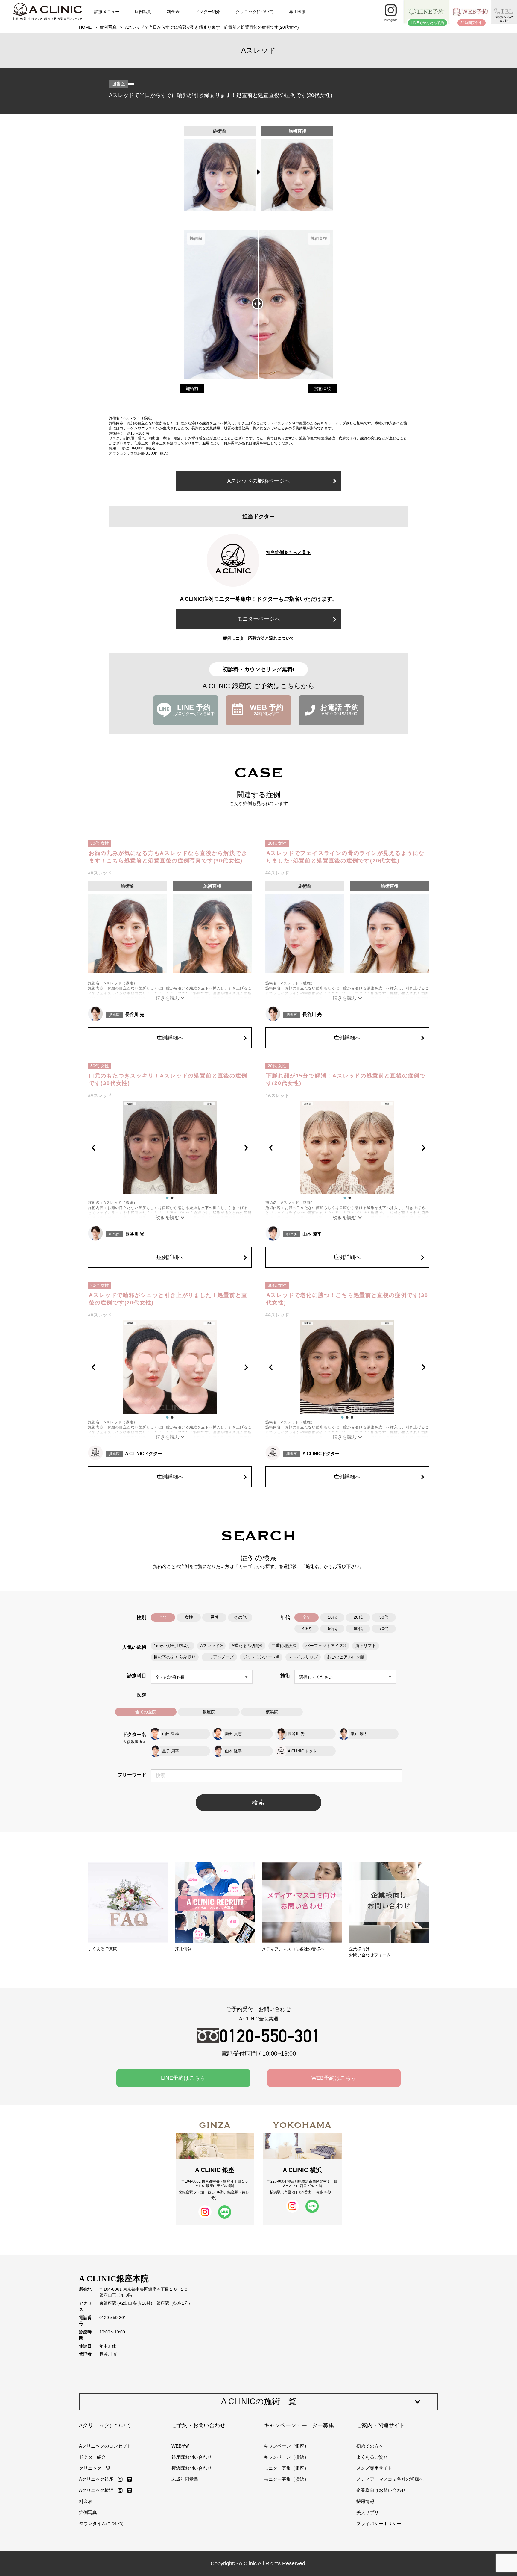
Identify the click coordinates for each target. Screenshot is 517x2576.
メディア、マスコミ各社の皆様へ (390, 2479)
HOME (85, 27)
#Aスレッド (100, 873)
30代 (384, 1617)
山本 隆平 (312, 1234)
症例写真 (143, 12)
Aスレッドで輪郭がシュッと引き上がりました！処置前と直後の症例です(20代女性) (168, 1299)
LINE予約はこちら (183, 2078)
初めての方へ (370, 2446)
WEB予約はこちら (334, 2078)
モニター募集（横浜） (286, 2479)
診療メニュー (107, 12)
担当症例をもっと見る (288, 552)
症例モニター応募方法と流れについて (258, 638)
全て (163, 1617)
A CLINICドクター (144, 1453)
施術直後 (323, 389)
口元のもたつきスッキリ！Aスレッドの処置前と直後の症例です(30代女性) (168, 1079)
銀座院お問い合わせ (192, 2457)
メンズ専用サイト (374, 2468)
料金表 (173, 12)
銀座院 (209, 1712)
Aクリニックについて (105, 2425)
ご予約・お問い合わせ (198, 2425)
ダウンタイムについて (101, 2523)
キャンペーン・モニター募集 (299, 2425)
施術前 (192, 389)
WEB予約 (181, 2446)
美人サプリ (368, 2512)
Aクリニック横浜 (96, 2490)
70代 (384, 1629)
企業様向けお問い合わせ (381, 2490)
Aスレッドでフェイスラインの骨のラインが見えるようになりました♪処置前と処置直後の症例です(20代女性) (346, 857)
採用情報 (365, 2501)
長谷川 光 (135, 1014)
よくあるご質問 (372, 2457)
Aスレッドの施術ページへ (258, 481)
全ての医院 (146, 1712)
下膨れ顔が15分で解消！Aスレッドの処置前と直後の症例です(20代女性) (346, 1079)
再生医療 (297, 12)
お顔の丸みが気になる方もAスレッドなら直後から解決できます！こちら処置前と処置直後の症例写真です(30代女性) (168, 857)
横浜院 (272, 1712)
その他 (240, 1617)
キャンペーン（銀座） (286, 2446)
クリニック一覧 (95, 2468)
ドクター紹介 (208, 12)
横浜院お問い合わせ (192, 2468)
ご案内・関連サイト (381, 2425)
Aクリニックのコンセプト (105, 2446)
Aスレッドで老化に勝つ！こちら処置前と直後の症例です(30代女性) (347, 1299)
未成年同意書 (185, 2479)
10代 (332, 1617)
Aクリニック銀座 (96, 2479)
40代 (307, 1629)
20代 (358, 1617)
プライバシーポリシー (379, 2523)
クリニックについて (255, 12)
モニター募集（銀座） (286, 2468)
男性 (215, 1617)
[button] (99, 1148)
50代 (332, 1629)
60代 (358, 1629)
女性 (189, 1617)
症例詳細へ (170, 1038)
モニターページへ (258, 619)
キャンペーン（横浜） (286, 2457)
